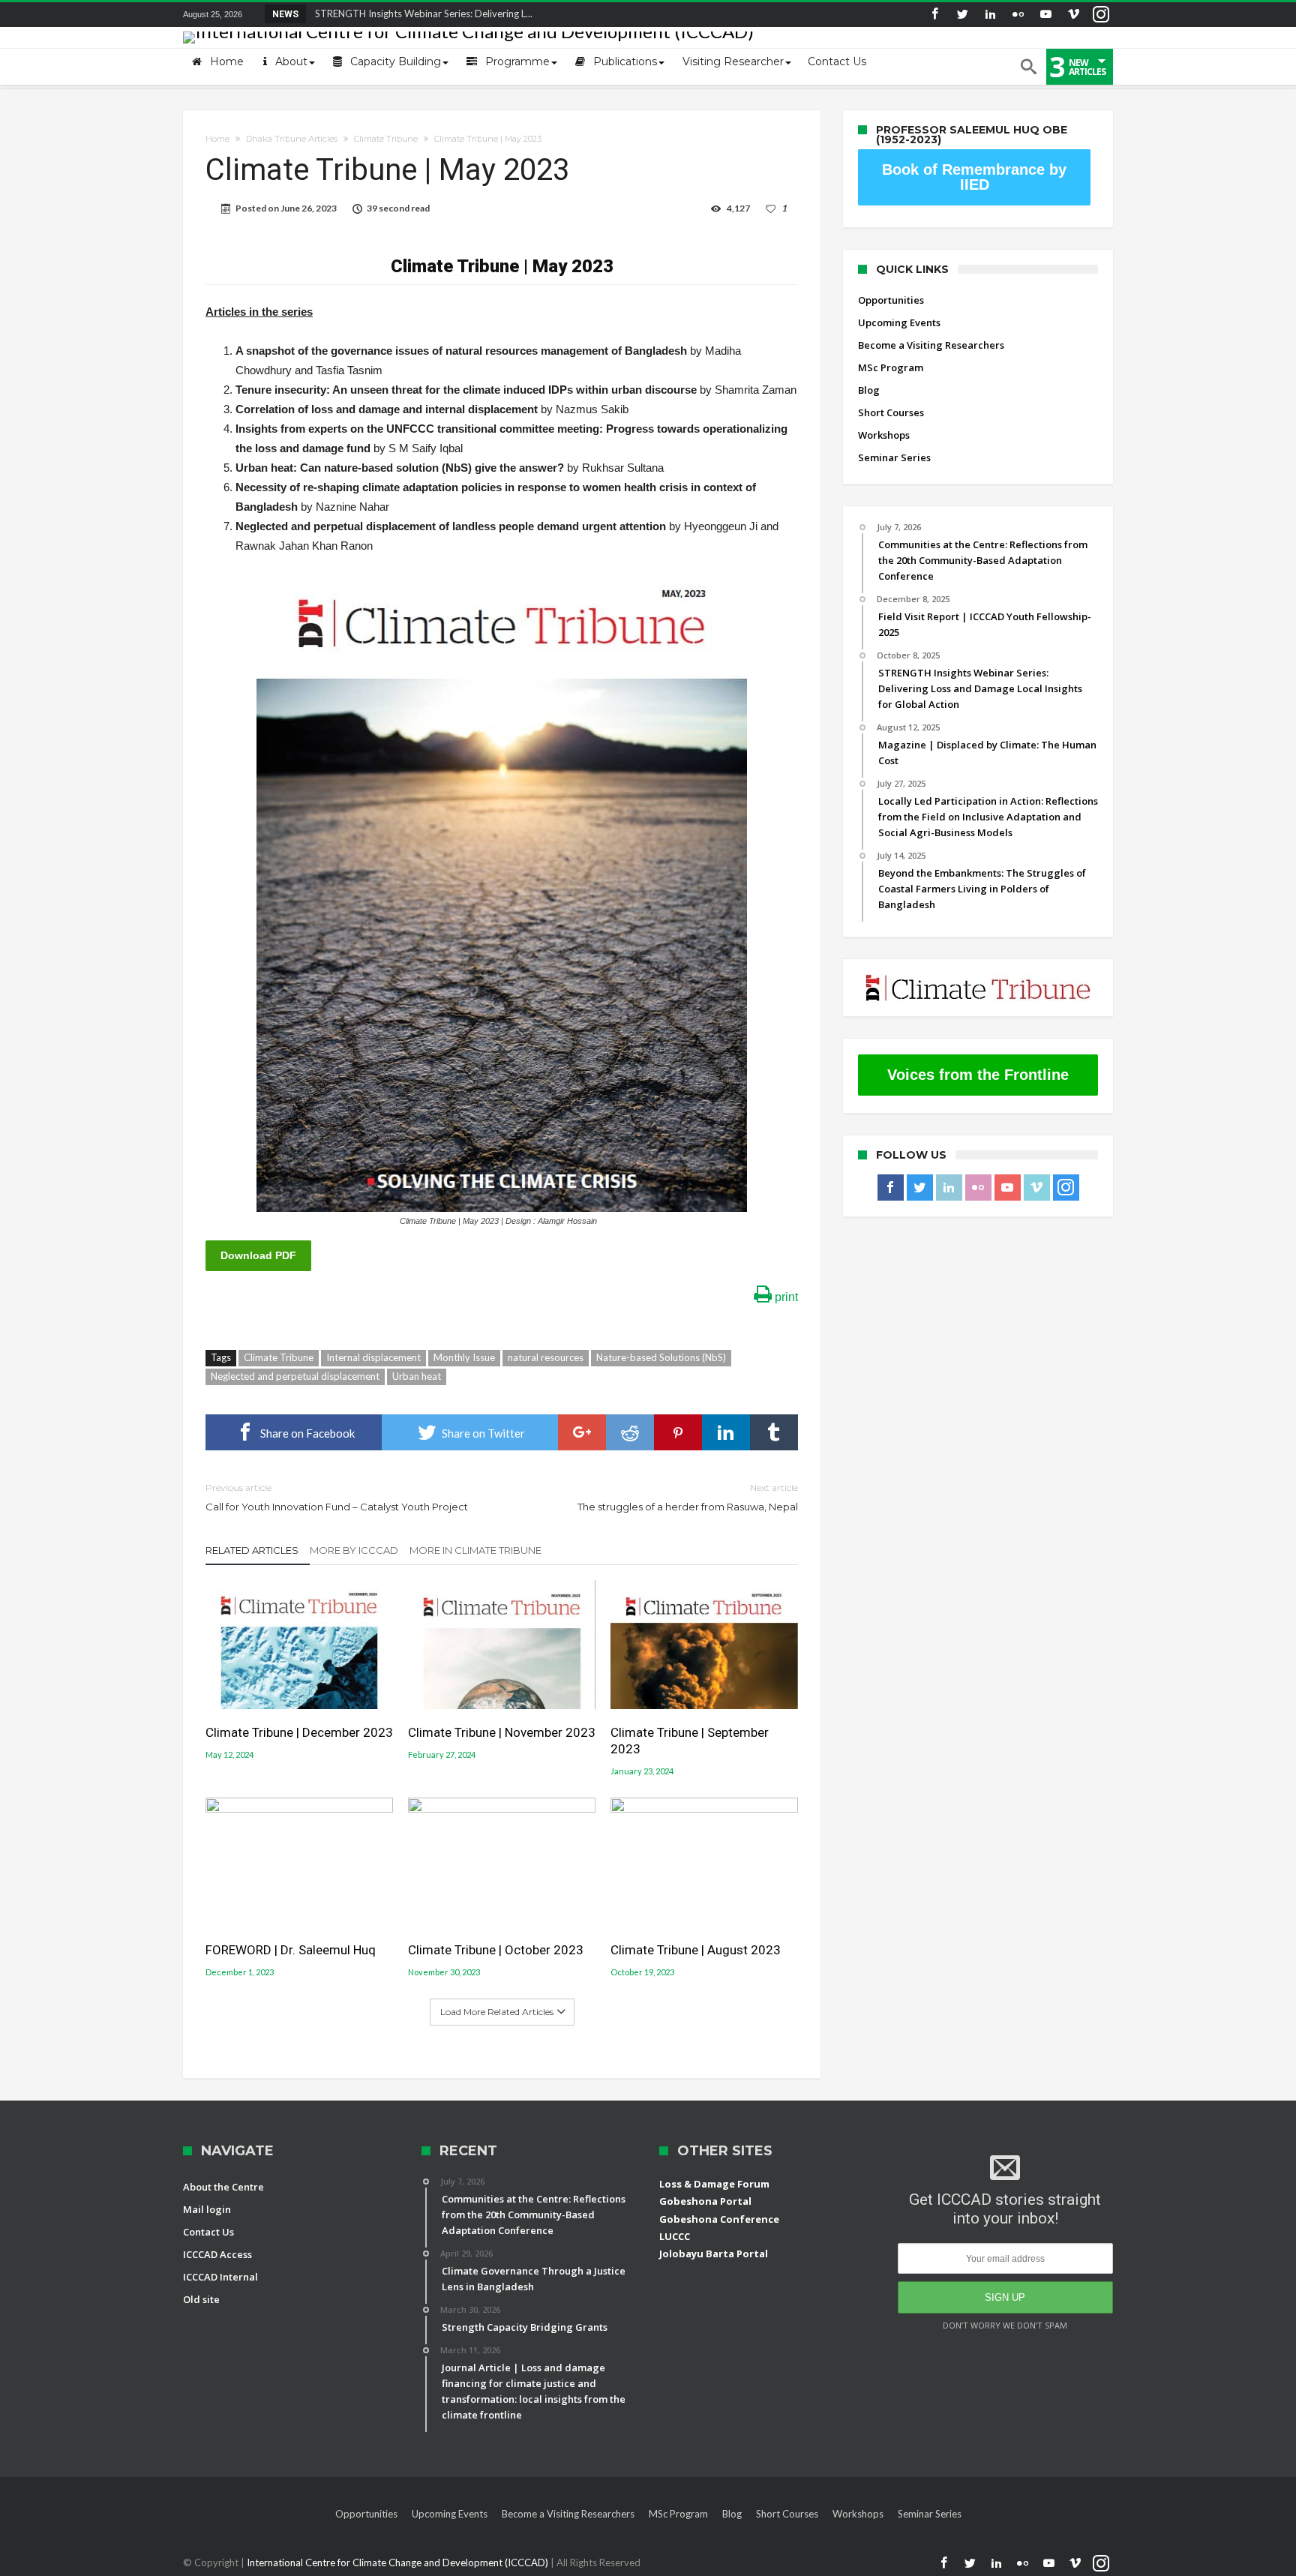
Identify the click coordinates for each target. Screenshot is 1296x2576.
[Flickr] (1018, 15)
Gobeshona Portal (705, 2201)
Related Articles (252, 1550)
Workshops (884, 435)
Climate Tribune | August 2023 (696, 1950)
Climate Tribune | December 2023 (299, 1732)
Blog (869, 390)
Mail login (207, 2209)
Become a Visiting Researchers (931, 345)
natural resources (546, 1357)
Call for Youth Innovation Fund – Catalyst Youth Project (337, 1497)
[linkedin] (726, 1432)
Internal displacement (373, 1357)
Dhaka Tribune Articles (292, 139)
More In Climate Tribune (475, 1550)
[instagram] (1101, 15)
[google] (582, 1432)
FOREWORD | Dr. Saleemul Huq (291, 1950)
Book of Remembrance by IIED (974, 177)
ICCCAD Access (217, 2254)
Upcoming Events (899, 322)
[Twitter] (962, 15)
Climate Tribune (386, 139)
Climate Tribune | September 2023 (690, 1741)
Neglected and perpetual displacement (295, 1376)
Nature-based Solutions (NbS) (661, 1357)
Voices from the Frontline (978, 1075)
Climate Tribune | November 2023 (502, 1732)
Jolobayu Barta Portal (714, 2254)
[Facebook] (934, 15)
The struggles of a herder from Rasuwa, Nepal (688, 1497)
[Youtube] (1045, 15)
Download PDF (258, 1255)
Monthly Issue (464, 1357)
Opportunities (891, 300)
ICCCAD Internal (220, 2277)
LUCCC (675, 2236)
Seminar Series (894, 457)
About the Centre (223, 2187)
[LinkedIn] (990, 15)
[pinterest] (678, 1432)
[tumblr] (774, 1432)
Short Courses (891, 412)
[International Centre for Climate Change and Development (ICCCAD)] (468, 31)
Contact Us (208, 2232)
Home (217, 139)
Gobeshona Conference (719, 2219)
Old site (201, 2299)
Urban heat (417, 1376)
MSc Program (891, 367)
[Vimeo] (1073, 15)
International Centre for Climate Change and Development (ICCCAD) (399, 2563)
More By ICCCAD (354, 1550)
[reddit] (630, 1432)
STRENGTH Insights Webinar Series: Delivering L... (420, 13)
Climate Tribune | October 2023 (496, 1950)
